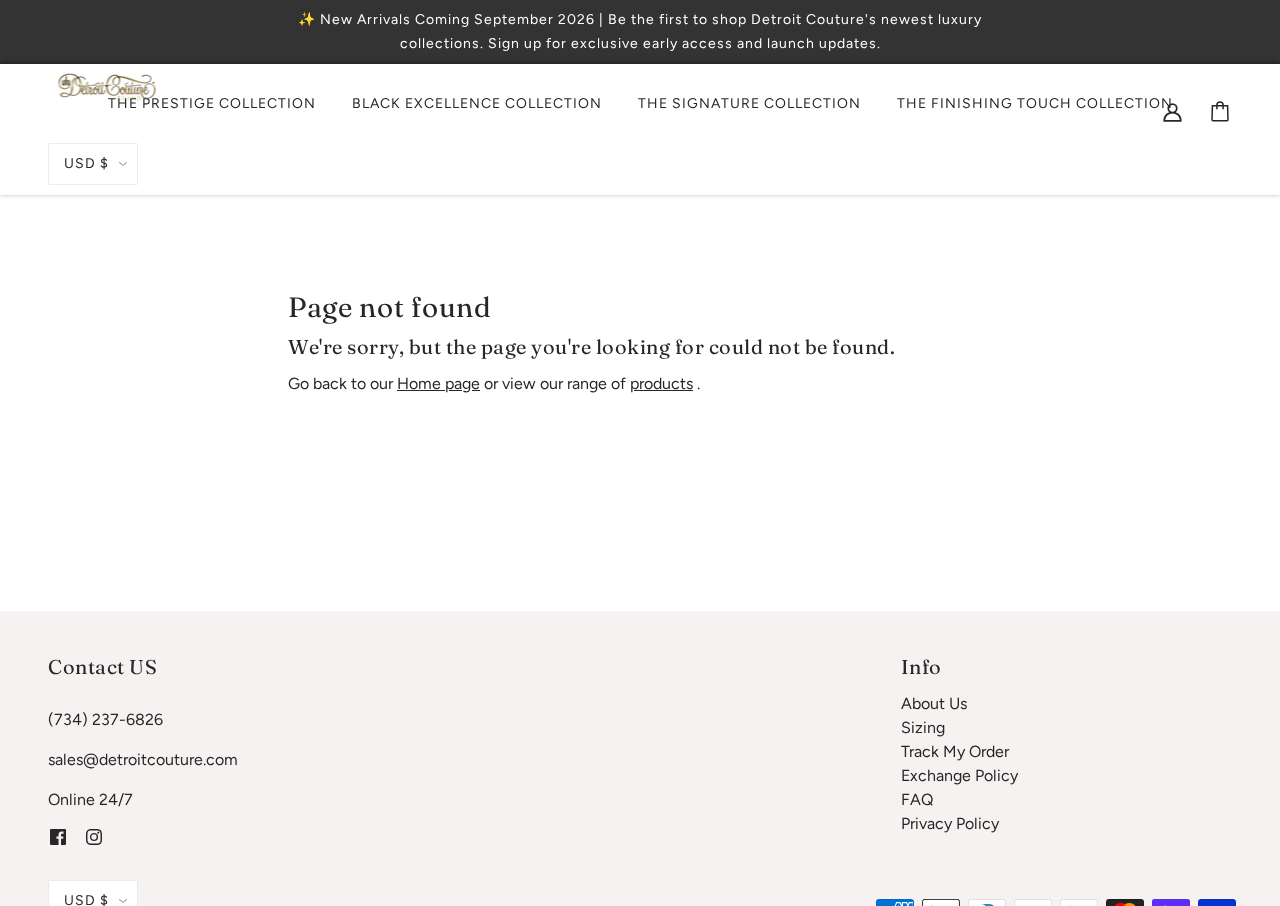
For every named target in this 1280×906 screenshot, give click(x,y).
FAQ (917, 799)
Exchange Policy (959, 775)
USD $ (86, 163)
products (661, 383)
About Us (934, 703)
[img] (1172, 111)
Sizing (923, 727)
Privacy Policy (950, 823)
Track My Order (955, 751)
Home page (438, 383)
